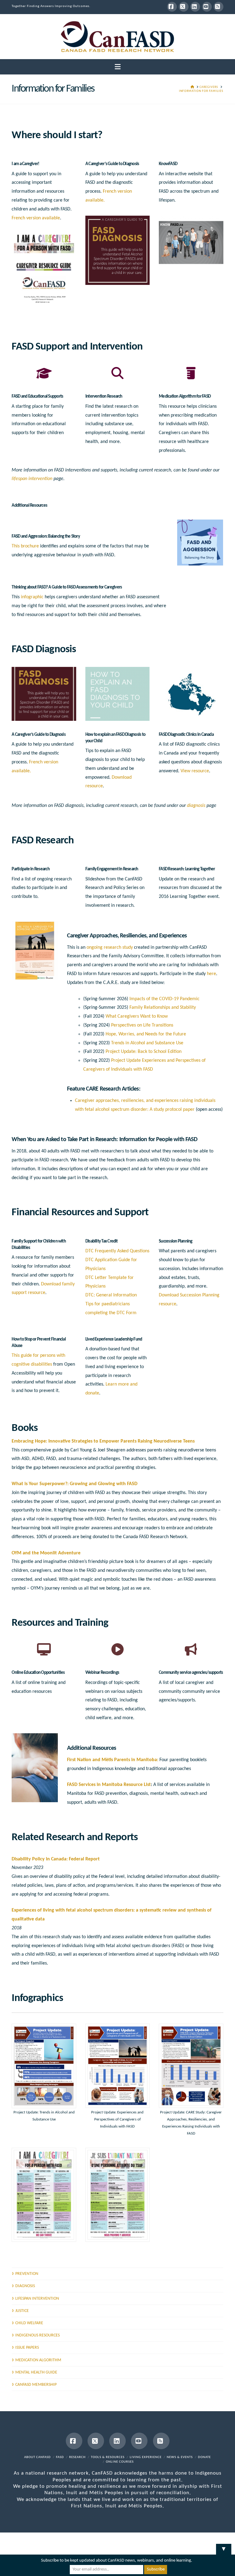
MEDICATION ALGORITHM (38, 2360)
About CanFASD (37, 2457)
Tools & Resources (108, 2457)
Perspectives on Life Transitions (142, 1025)
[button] (118, 67)
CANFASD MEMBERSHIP (36, 2385)
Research (77, 2457)
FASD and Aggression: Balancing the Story (46, 537)
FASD (60, 2457)
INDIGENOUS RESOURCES (37, 2335)
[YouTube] (207, 7)
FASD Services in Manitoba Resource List (109, 1785)
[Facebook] (172, 7)
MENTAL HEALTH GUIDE (36, 2372)
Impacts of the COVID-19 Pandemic (164, 999)
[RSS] (218, 7)
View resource (195, 771)
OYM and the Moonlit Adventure (46, 1553)
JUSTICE (22, 2311)
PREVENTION (27, 2274)
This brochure (25, 546)
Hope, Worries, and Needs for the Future (146, 1034)
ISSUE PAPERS (27, 2348)
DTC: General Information (111, 1295)
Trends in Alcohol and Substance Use (147, 1043)
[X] (184, 7)
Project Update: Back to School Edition (144, 1052)
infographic (32, 597)
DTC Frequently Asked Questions (117, 1251)
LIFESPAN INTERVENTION (37, 2299)
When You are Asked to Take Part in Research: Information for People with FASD (104, 1140)
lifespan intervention (32, 479)
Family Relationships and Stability (163, 1008)
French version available (36, 218)
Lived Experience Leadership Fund (114, 1339)
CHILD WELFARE (29, 2323)
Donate (204, 2457)
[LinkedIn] (195, 7)
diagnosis (196, 806)
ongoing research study (110, 948)
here (211, 974)
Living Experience (146, 2457)
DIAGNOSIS (25, 2286)
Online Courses (120, 2462)
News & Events (180, 2457)
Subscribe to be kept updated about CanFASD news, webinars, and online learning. (117, 2561)
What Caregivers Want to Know (137, 1016)
